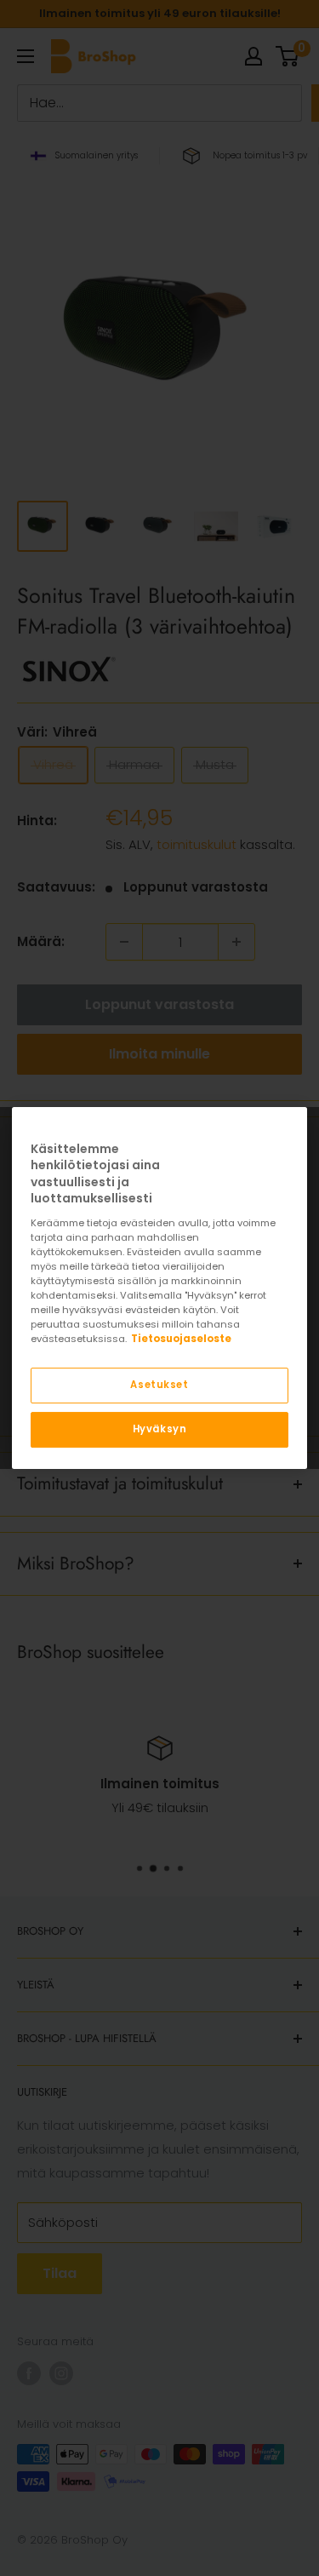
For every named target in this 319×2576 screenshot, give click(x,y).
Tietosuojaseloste (181, 1339)
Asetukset (159, 1386)
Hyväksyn (160, 1429)
